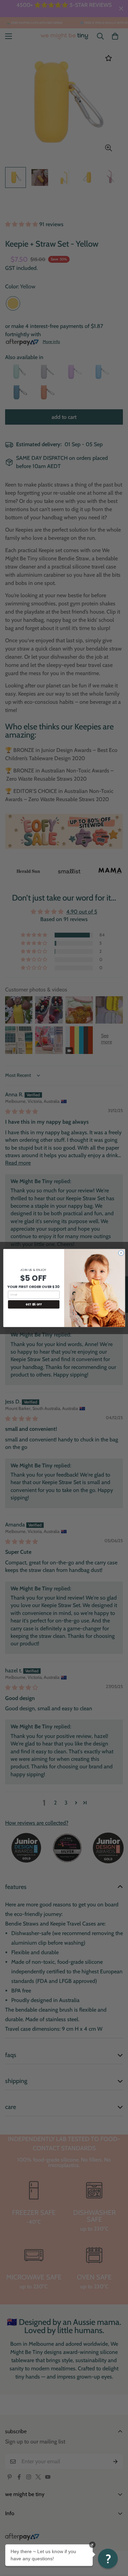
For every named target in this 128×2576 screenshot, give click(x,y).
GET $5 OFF (34, 1304)
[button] (108, 2559)
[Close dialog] (121, 1253)
